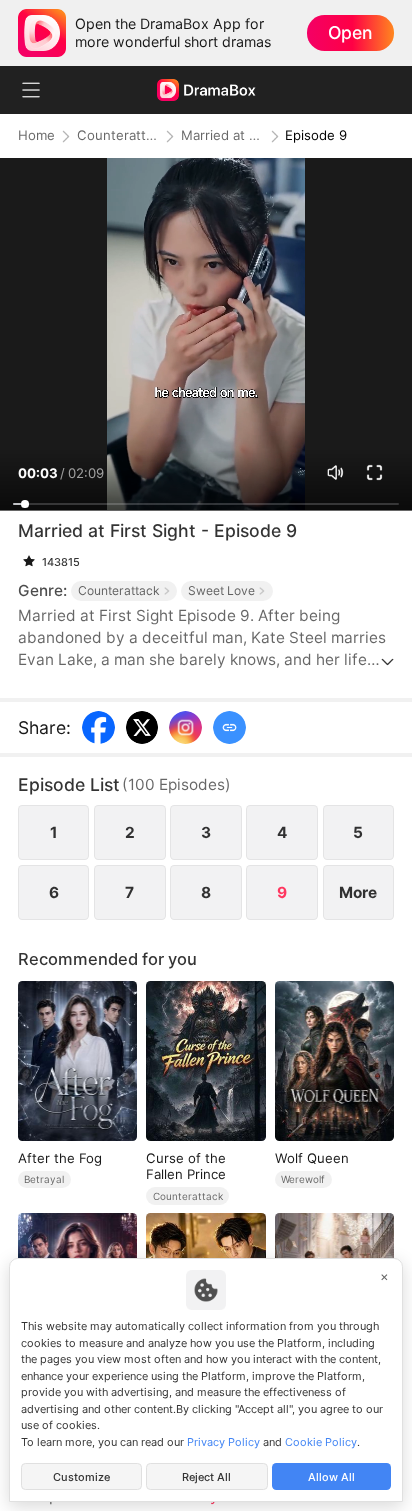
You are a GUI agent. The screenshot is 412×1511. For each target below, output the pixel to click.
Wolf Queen (312, 1158)
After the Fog (60, 1158)
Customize (81, 1477)
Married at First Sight (222, 135)
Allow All (331, 1477)
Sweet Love (221, 590)
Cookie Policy (321, 1442)
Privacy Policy (223, 1442)
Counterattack (118, 135)
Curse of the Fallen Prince (186, 1166)
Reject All (206, 1477)
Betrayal (44, 1179)
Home (36, 135)
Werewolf (303, 1179)
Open (350, 32)
